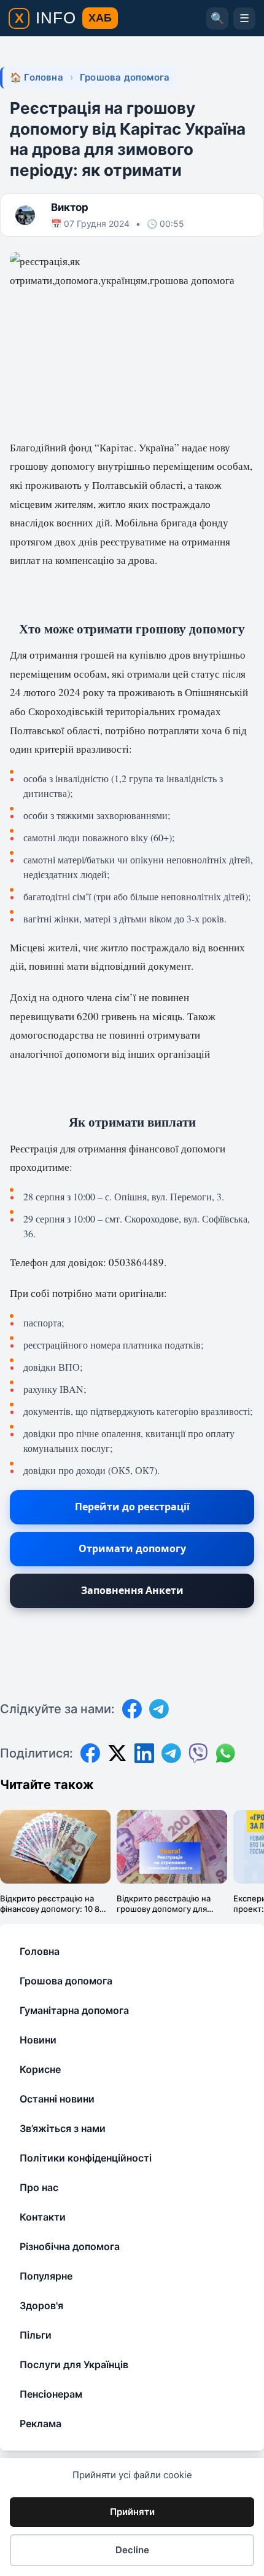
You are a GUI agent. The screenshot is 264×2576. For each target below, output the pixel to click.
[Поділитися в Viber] (198, 1753)
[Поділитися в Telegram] (171, 1753)
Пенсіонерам (51, 2394)
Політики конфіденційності (86, 2158)
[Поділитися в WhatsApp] (225, 1753)
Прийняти (132, 2512)
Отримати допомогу (132, 1548)
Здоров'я (41, 2305)
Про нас (39, 2187)
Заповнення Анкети (132, 1590)
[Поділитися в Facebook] (90, 1753)
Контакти (43, 2217)
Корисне (40, 2069)
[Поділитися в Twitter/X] (117, 1753)
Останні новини (57, 2099)
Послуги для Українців (74, 2364)
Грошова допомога (125, 77)
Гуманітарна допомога (74, 2010)
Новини (38, 2040)
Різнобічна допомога (70, 2246)
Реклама (41, 2423)
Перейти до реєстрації (132, 1507)
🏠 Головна (37, 77)
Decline (132, 2550)
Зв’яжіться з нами (63, 2128)
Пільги (36, 2335)
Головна (40, 1951)
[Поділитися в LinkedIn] (144, 1753)
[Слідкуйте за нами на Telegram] (159, 1709)
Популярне (46, 2276)
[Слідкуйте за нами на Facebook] (132, 1709)
